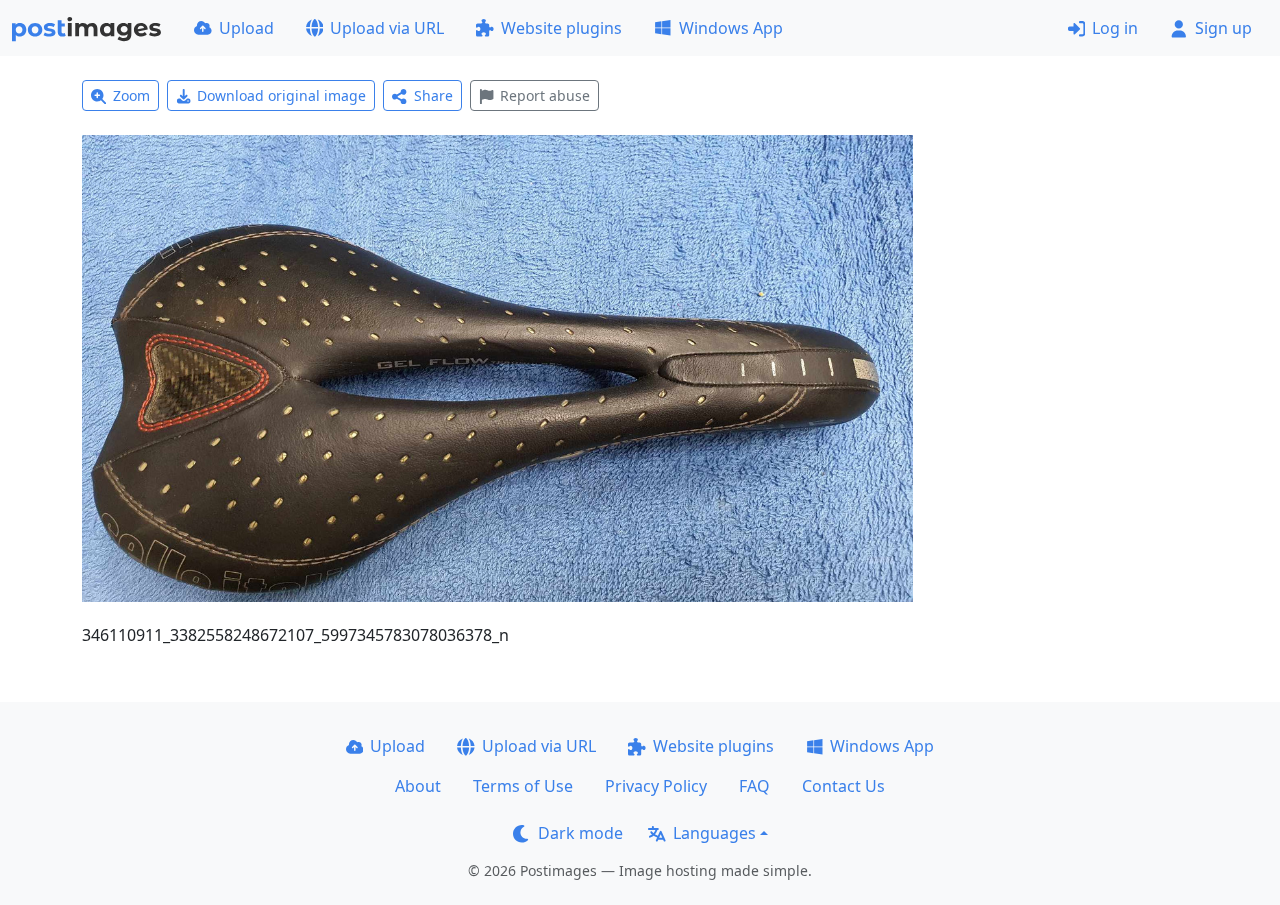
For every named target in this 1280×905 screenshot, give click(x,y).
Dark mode (580, 833)
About (418, 786)
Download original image (281, 95)
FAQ (754, 786)
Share (433, 95)
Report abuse (545, 95)
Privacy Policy (656, 786)
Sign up (1223, 28)
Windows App (731, 28)
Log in (1115, 28)
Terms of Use (523, 786)
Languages (714, 833)
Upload (246, 28)
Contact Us (843, 786)
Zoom (131, 95)
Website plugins (561, 28)
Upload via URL (387, 28)
